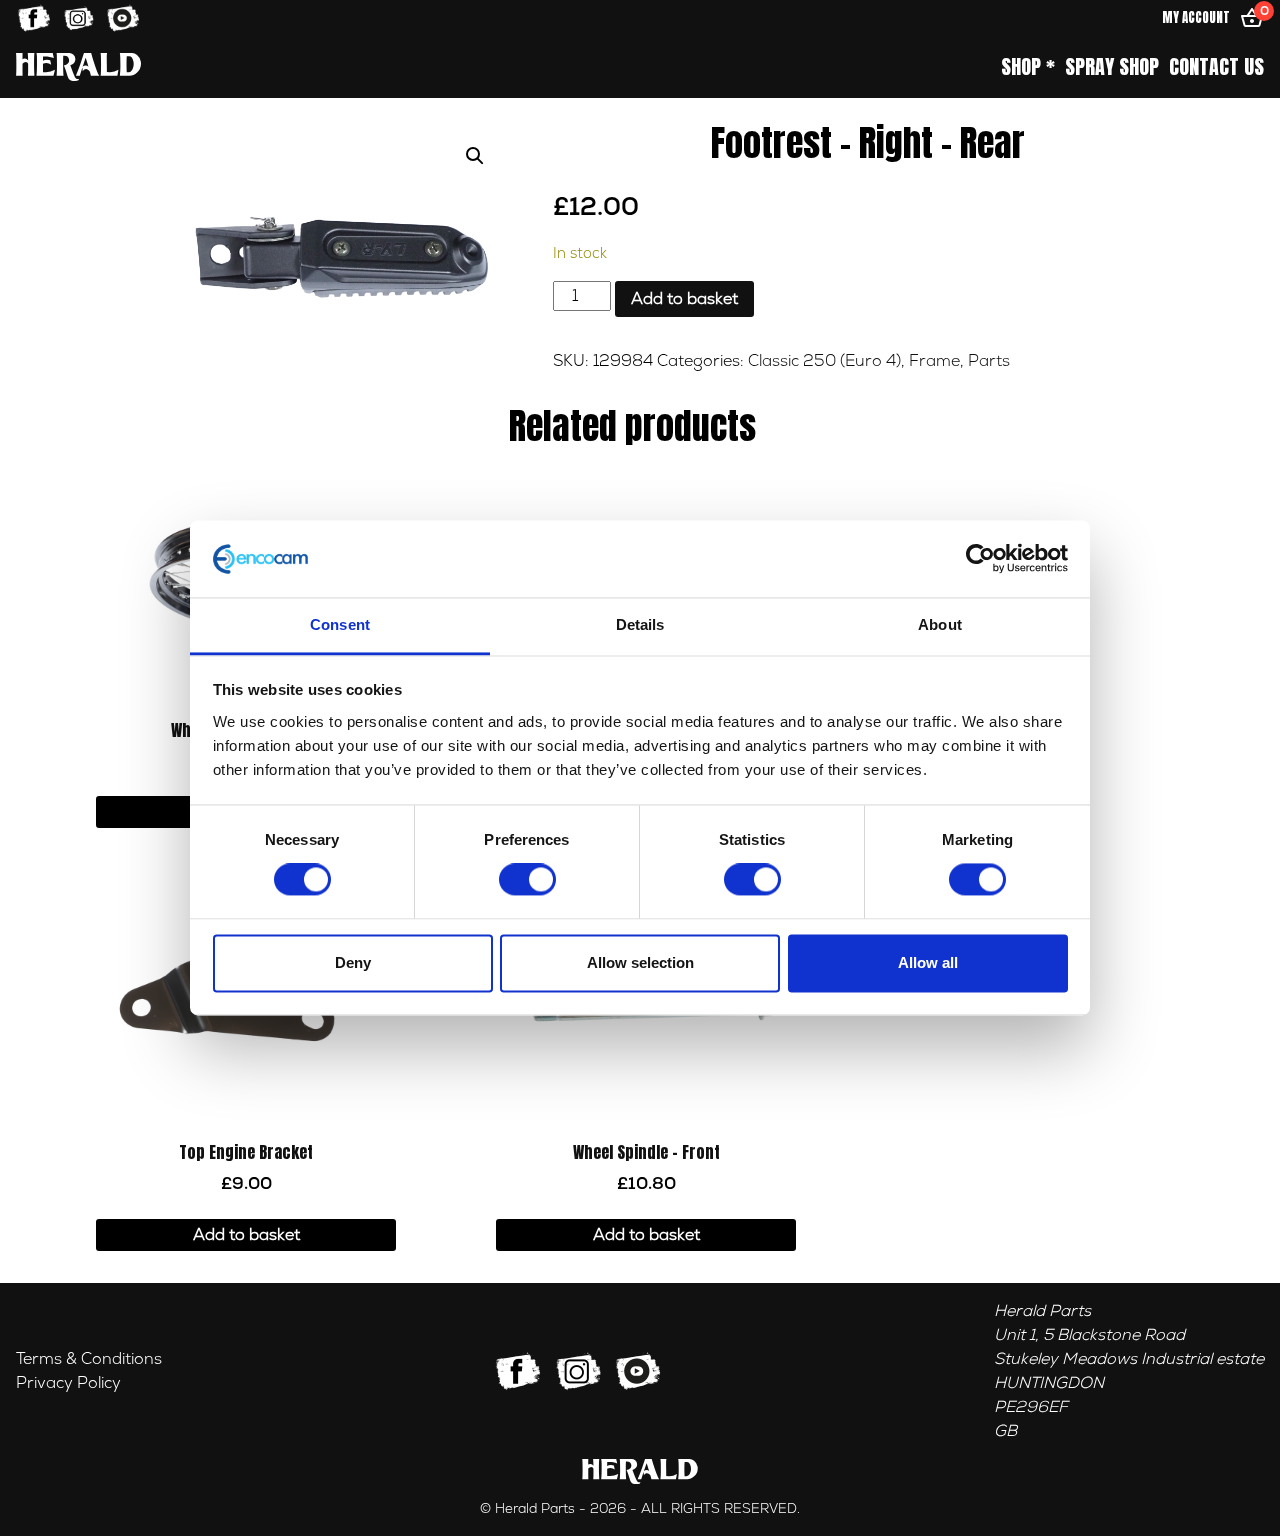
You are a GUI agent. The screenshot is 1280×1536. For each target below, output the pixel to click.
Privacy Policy (68, 1383)
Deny (353, 962)
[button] (475, 156)
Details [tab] (640, 624)
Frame (934, 361)
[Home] (78, 66)
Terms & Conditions (89, 1359)
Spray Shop (1112, 67)
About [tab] (940, 624)
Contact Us (1216, 67)
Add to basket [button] (246, 1235)
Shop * (1028, 67)
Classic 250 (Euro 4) (824, 361)
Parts (989, 361)
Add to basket (684, 299)
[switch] (527, 880)
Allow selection (640, 962)
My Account (1196, 17)
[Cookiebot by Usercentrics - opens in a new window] (980, 559)
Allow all (928, 962)
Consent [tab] (340, 624)
